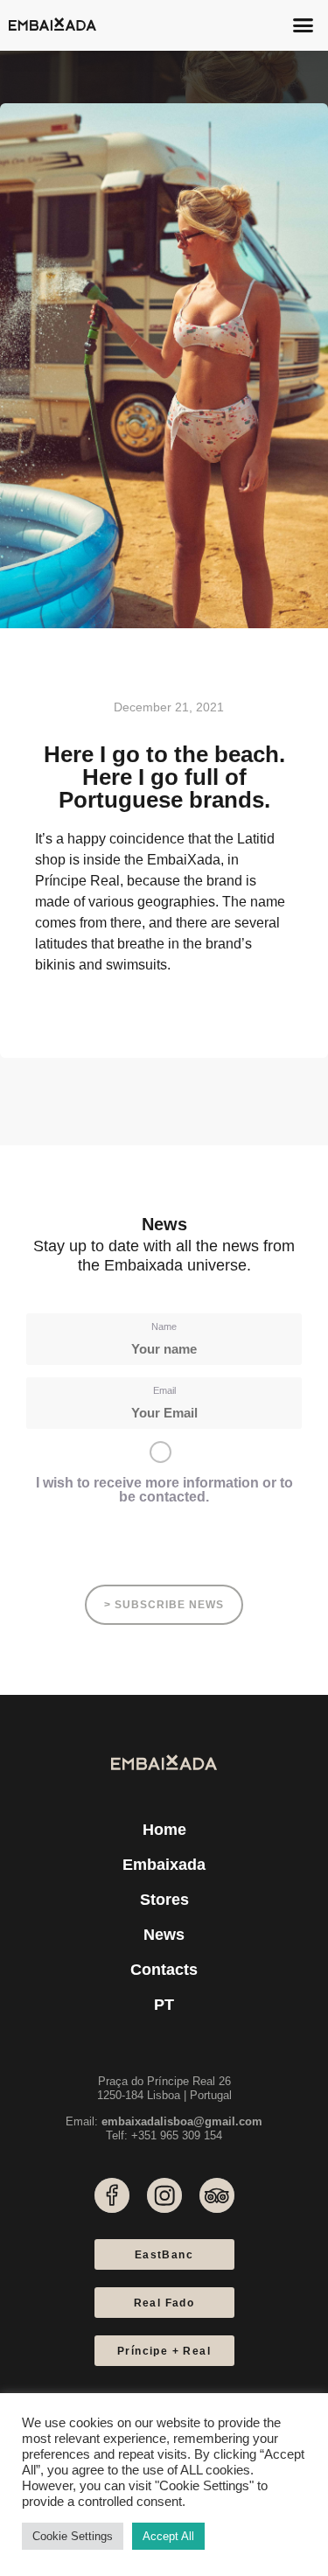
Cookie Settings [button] (73, 2536)
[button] (304, 25)
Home (164, 1830)
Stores (164, 1900)
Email (164, 1390)
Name (164, 1326)
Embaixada (164, 1865)
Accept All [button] (168, 2536)
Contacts (164, 1970)
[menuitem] (164, 2005)
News (164, 1935)
